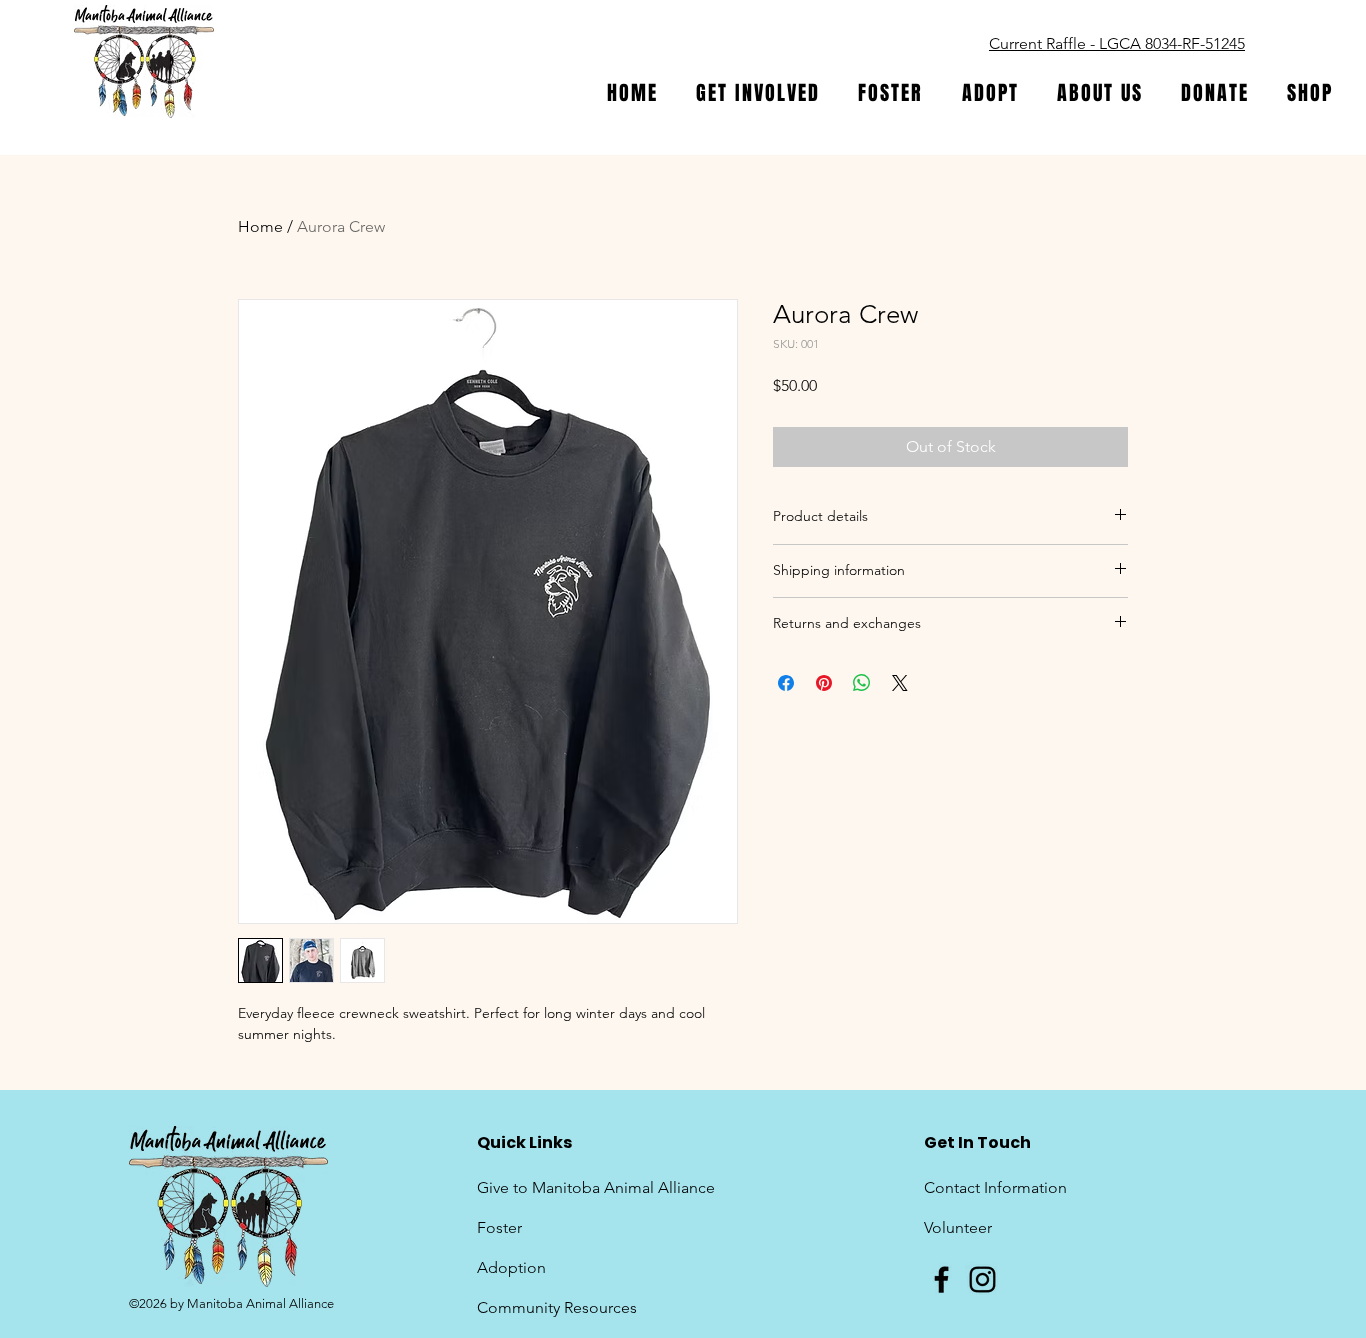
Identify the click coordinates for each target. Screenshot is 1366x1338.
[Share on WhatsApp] (862, 683)
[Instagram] (982, 1279)
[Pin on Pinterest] (824, 683)
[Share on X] (900, 683)
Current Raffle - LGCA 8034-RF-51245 (1117, 43)
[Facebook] (941, 1279)
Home (260, 226)
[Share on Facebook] (786, 683)
